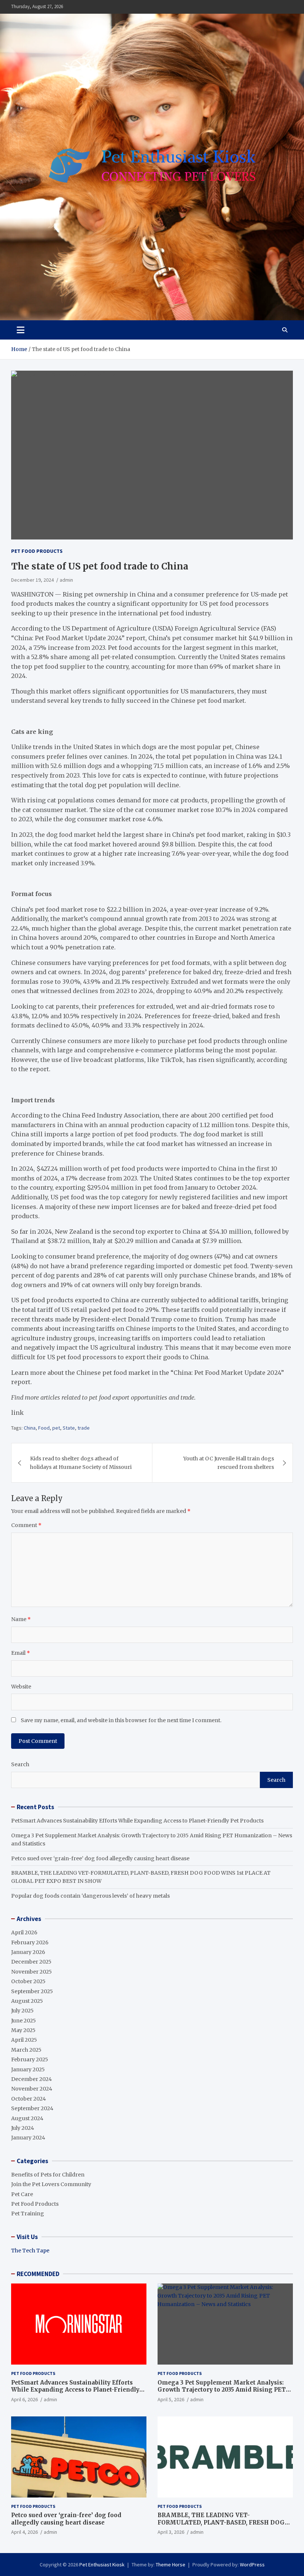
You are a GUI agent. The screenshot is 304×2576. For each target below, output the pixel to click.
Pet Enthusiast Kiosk (102, 2565)
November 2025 (32, 1972)
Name (21, 1619)
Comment (26, 1525)
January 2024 (28, 2138)
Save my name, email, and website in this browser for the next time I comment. (121, 1720)
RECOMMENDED (38, 2274)
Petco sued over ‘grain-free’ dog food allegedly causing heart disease (100, 1858)
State (69, 1428)
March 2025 (26, 2050)
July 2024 (23, 2128)
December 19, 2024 (32, 580)
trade (84, 1428)
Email (21, 1653)
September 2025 (32, 1991)
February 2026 (30, 1942)
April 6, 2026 (24, 2399)
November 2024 (32, 2089)
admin (66, 580)
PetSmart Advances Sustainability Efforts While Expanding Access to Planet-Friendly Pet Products (137, 1821)
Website (21, 1687)
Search (20, 1764)
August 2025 (27, 2001)
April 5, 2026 (171, 2399)
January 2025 (28, 2069)
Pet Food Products (37, 551)
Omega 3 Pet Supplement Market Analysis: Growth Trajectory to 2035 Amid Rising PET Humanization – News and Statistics (222, 2390)
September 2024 (32, 2108)
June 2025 (24, 2021)
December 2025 (31, 1962)
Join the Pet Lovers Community (51, 2184)
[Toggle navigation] (21, 330)
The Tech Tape (30, 2251)
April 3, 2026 (171, 2532)
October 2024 (29, 2099)
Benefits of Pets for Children (48, 2175)
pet (56, 1428)
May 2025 (23, 2030)
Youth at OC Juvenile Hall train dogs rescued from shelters (229, 1463)
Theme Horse (171, 2565)
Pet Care (22, 2194)
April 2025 (24, 2040)
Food (44, 1428)
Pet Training (28, 2214)
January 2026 (28, 1952)
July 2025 (22, 2011)
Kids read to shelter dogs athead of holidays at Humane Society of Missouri (81, 1463)
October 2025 (28, 1981)
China (30, 1428)
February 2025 (30, 2059)
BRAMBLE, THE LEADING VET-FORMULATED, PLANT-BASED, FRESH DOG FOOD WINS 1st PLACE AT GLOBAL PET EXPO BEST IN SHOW (224, 2526)
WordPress (252, 2565)
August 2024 (27, 2118)
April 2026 (24, 1932)
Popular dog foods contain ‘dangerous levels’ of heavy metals (90, 1896)
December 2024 (32, 2079)
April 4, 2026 (24, 2532)
